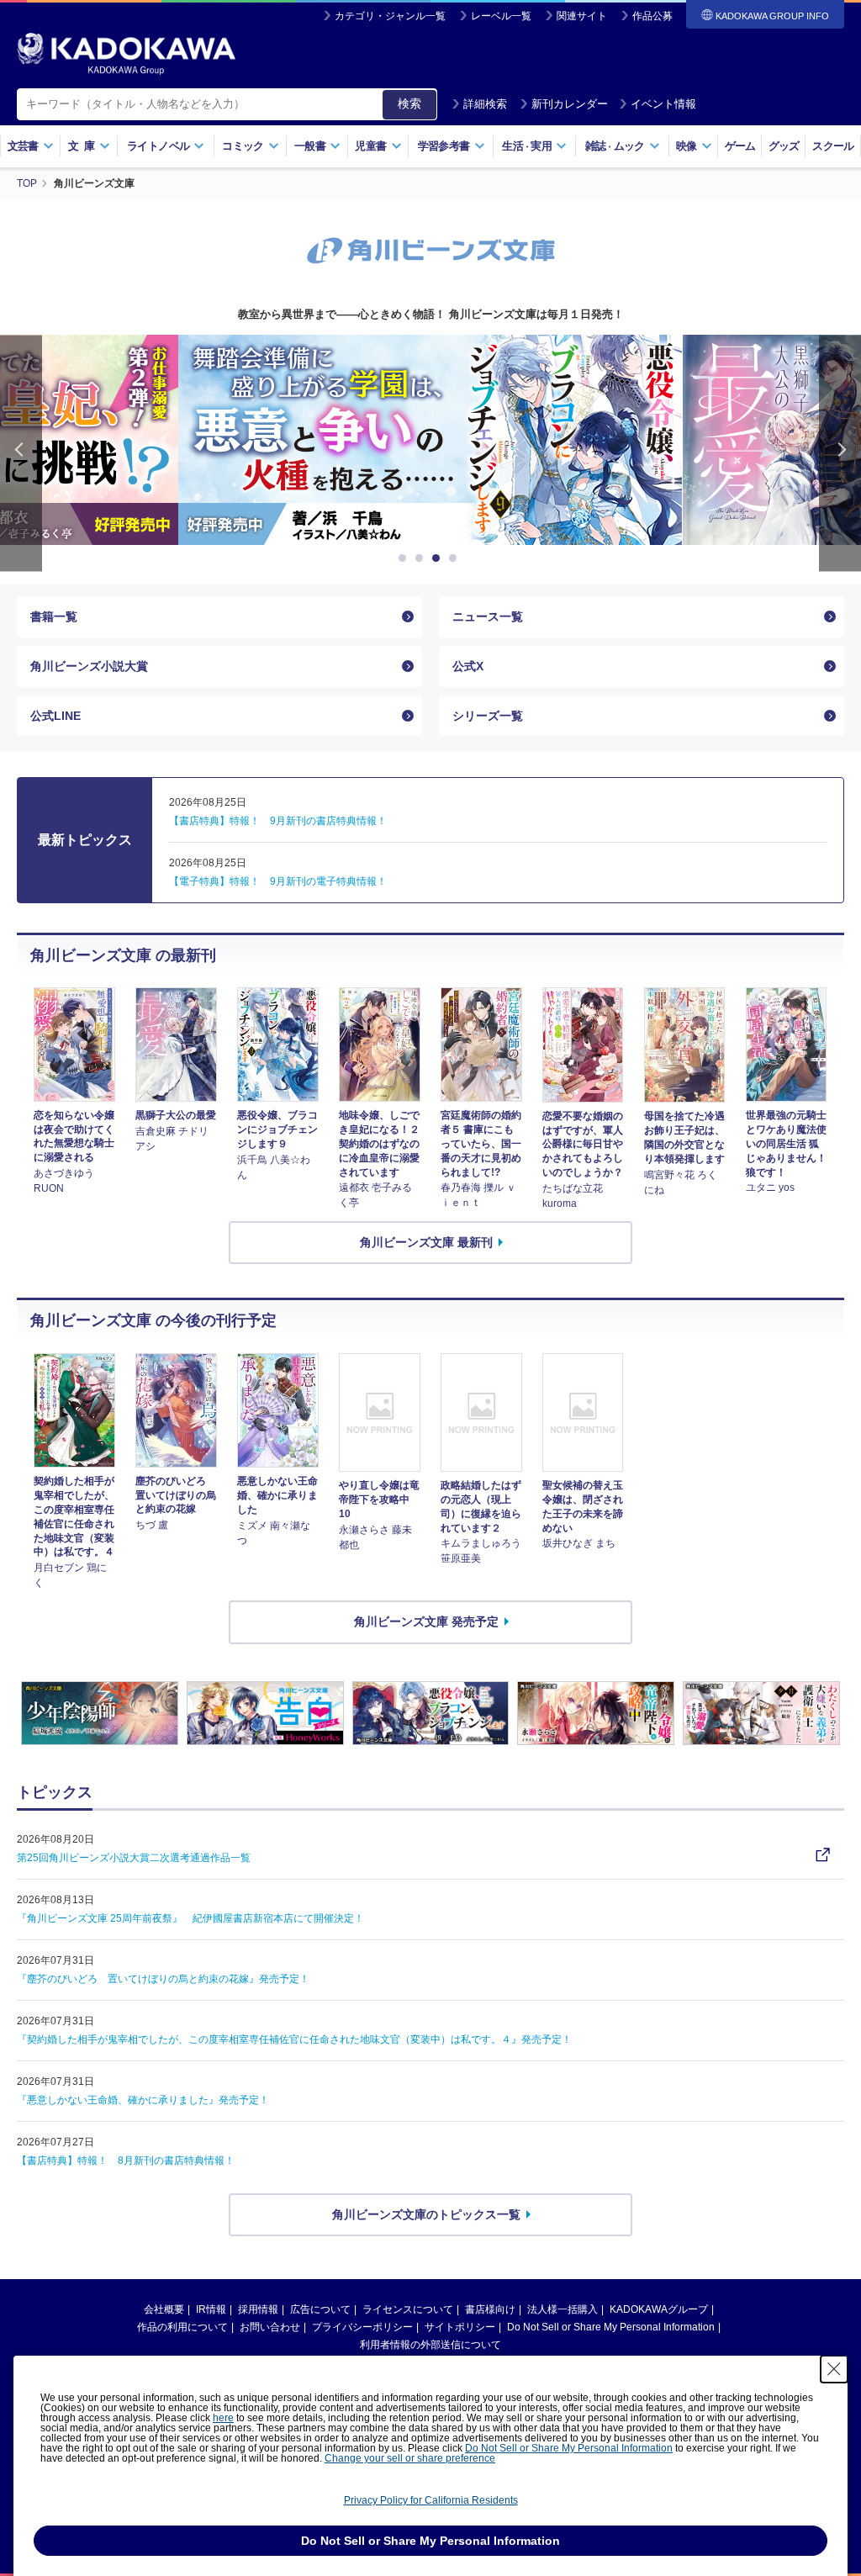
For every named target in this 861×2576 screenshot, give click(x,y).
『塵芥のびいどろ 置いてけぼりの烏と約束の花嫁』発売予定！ (163, 1979)
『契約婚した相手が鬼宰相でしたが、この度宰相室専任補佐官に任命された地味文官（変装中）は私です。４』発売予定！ (294, 2039)
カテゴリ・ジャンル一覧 (390, 16)
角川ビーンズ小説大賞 (89, 666)
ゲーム (740, 146)
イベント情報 (663, 104)
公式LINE (55, 716)
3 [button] (439, 558)
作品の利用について (182, 2327)
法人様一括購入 (563, 2309)
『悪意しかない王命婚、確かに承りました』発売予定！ (143, 2100)
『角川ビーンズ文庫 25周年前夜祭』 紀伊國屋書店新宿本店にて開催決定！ (190, 1918)
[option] (500, 440)
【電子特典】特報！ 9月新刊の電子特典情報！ (278, 881)
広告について (320, 2309)
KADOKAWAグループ (659, 2309)
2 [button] (422, 558)
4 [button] (456, 558)
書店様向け (490, 2309)
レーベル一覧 (501, 16)
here (223, 2418)
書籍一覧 (54, 616)
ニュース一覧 (488, 616)
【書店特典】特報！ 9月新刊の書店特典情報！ (278, 821)
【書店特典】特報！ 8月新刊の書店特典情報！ (126, 2161)
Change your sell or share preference (410, 2458)
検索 (409, 103)
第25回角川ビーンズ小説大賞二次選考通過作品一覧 (134, 1858)
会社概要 (164, 2309)
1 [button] (405, 558)
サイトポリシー (460, 2327)
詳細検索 (485, 104)
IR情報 (211, 2309)
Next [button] (840, 453)
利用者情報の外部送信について (430, 2345)
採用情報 (258, 2309)
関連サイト (582, 16)
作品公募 (652, 16)
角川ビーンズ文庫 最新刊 (426, 1242)
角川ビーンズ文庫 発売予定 (426, 1621)
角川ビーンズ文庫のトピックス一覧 (426, 2214)
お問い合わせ (270, 2327)
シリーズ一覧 (488, 716)
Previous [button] (21, 453)
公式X (468, 666)
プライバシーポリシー (362, 2327)
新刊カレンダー (570, 104)
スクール (833, 146)
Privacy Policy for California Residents (431, 2500)
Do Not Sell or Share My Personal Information (611, 2327)
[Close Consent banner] (834, 2369)
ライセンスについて (408, 2309)
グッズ (784, 146)
